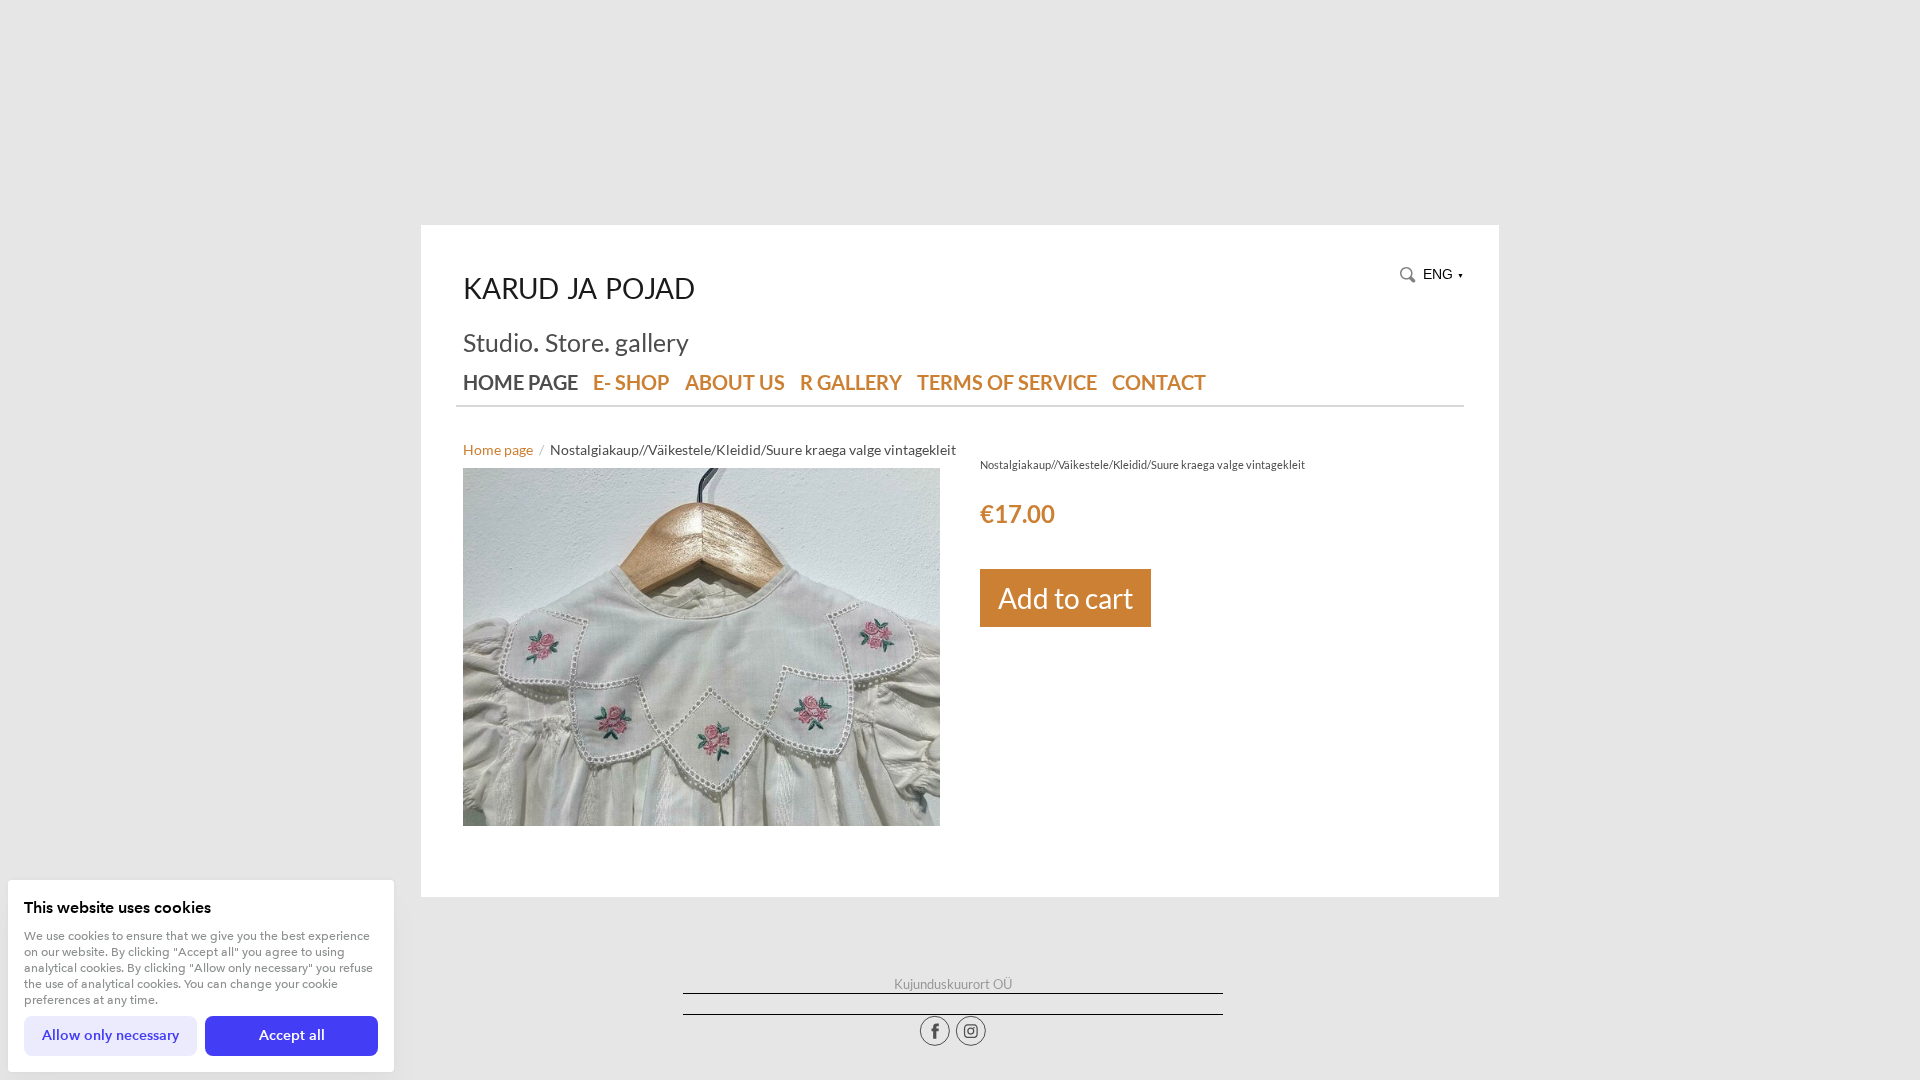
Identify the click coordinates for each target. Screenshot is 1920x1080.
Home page (520, 382)
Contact (1159, 382)
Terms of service (1007, 382)
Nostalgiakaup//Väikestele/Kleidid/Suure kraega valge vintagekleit (753, 449)
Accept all (292, 1035)
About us (735, 382)
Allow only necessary (110, 1035)
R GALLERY (851, 382)
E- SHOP (631, 382)
